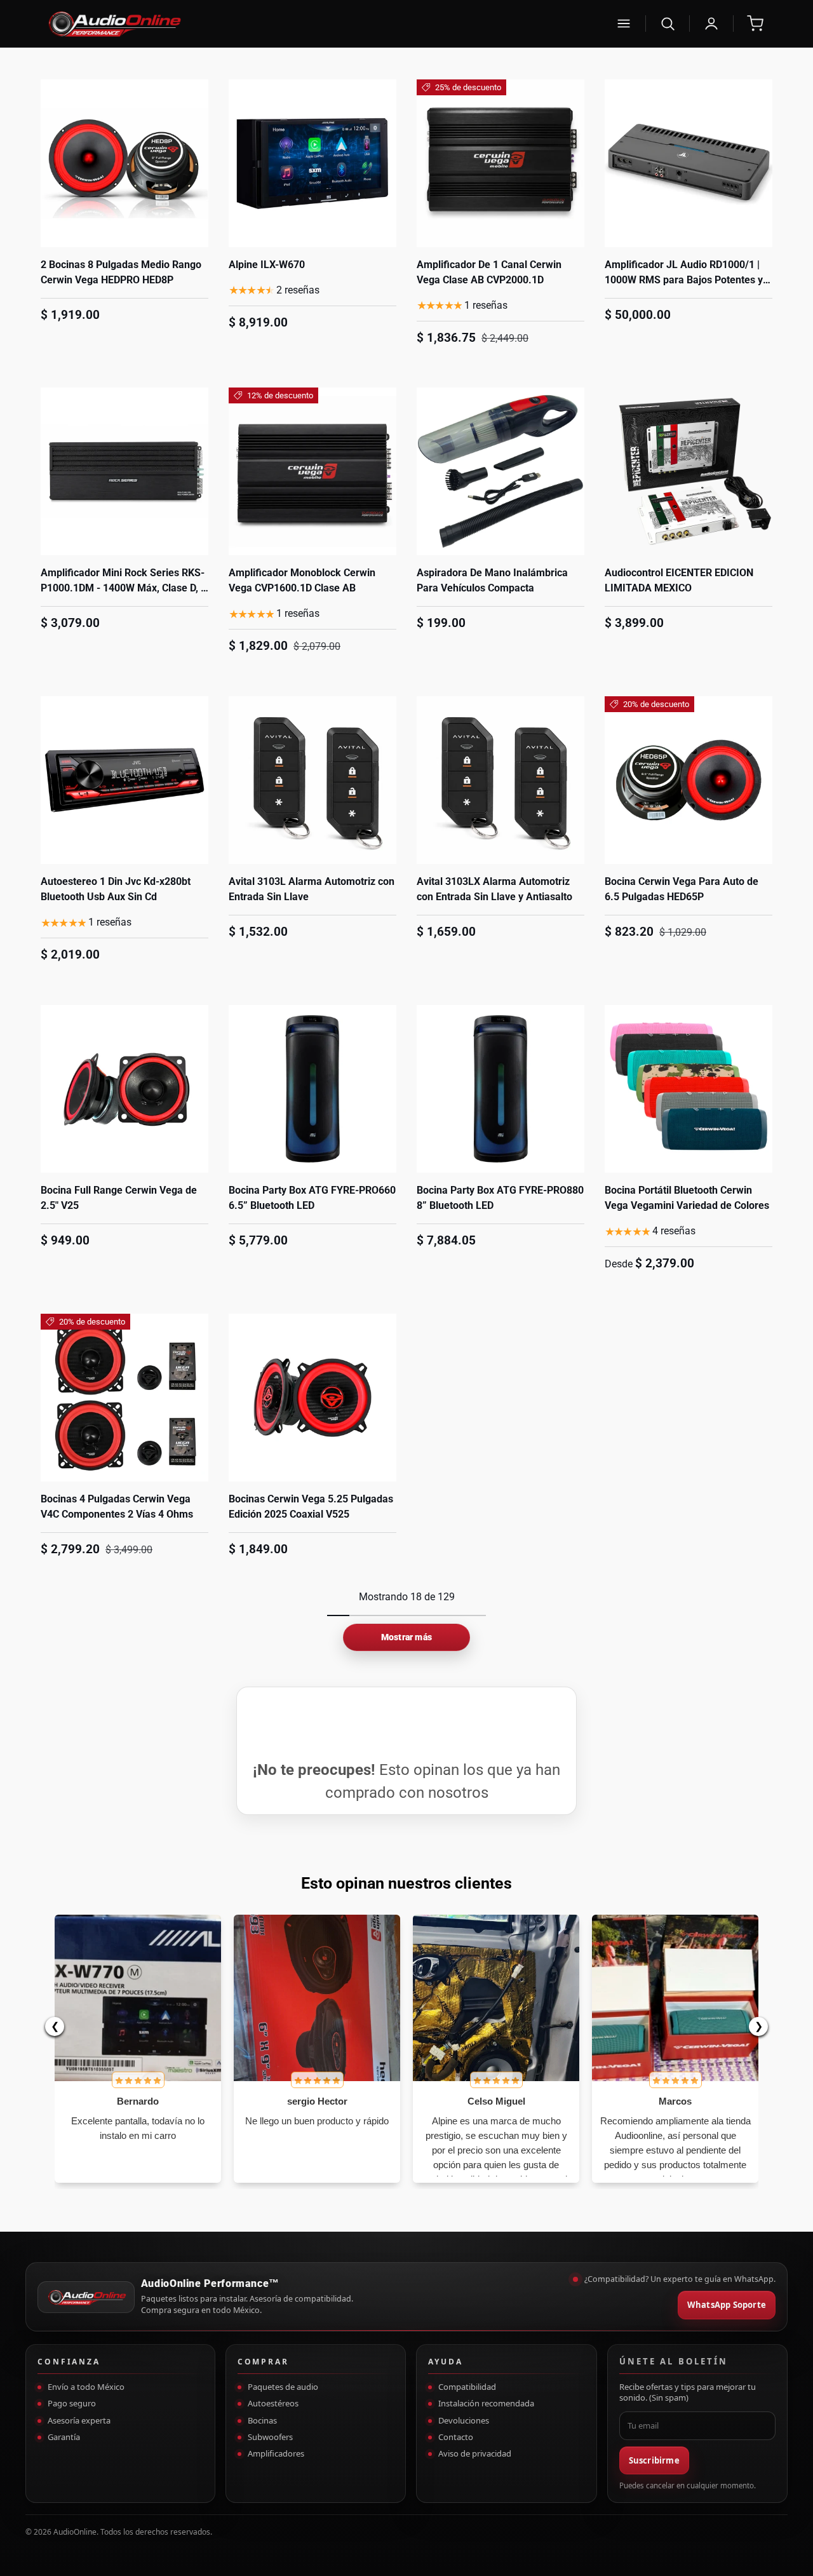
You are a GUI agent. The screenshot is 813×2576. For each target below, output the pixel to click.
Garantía (64, 2437)
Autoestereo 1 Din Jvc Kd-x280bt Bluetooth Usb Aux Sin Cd (116, 889)
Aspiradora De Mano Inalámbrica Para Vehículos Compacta (492, 580)
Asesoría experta (79, 2420)
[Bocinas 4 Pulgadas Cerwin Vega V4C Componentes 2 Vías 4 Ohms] (124, 1398)
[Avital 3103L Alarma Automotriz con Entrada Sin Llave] (312, 780)
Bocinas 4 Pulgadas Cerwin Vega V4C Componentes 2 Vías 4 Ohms (117, 1507)
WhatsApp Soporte (727, 2305)
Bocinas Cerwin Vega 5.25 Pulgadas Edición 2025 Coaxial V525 (311, 1507)
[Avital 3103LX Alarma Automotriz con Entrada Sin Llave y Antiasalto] (501, 780)
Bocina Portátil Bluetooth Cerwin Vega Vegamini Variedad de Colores (687, 1198)
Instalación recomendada (486, 2403)
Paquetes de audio (283, 2387)
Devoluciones (464, 2420)
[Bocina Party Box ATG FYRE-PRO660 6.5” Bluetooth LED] (312, 1089)
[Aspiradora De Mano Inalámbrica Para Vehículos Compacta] (501, 471)
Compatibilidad (467, 2387)
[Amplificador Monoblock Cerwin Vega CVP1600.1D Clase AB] (312, 471)
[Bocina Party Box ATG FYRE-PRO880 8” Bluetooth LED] (501, 1089)
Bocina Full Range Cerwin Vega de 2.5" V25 (119, 1198)
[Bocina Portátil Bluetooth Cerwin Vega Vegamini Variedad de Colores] (689, 1089)
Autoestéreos (273, 2403)
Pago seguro (72, 2403)
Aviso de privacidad (475, 2453)
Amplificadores (276, 2453)
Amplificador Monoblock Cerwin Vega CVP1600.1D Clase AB (302, 580)
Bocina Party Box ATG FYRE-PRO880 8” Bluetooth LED (500, 1198)
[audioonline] (323, 24)
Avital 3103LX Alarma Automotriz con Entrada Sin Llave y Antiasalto (494, 889)
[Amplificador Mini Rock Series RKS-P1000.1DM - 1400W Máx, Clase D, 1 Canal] (124, 471)
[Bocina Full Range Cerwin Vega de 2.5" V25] (124, 1089)
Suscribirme (654, 2460)
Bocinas (262, 2420)
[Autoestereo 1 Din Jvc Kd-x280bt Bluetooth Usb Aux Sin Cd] (124, 780)
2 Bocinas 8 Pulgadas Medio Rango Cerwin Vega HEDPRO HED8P (121, 272)
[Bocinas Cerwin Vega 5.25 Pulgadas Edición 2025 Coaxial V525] (312, 1398)
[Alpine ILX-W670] (312, 163)
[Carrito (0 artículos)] (755, 24)
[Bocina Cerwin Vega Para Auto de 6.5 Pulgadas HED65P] (689, 780)
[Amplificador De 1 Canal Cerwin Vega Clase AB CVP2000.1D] (501, 163)
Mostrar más (406, 1637)
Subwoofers (270, 2437)
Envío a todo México (86, 2387)
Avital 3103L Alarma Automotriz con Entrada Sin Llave (312, 889)
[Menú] (624, 24)
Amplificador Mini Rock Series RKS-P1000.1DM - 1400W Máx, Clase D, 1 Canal (124, 588)
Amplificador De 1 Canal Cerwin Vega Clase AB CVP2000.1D (489, 272)
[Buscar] (668, 24)
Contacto (456, 2437)
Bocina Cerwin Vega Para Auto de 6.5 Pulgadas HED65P (682, 889)
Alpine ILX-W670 (267, 265)
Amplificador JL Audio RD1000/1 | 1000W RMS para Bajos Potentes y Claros (684, 280)
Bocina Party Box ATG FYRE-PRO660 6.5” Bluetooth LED (312, 1198)
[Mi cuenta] (711, 24)
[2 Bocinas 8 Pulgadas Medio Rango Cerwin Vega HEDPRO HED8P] (124, 163)
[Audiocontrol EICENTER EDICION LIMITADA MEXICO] (689, 471)
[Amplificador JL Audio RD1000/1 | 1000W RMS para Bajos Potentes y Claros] (689, 163)
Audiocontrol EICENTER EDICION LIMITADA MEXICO (679, 580)
